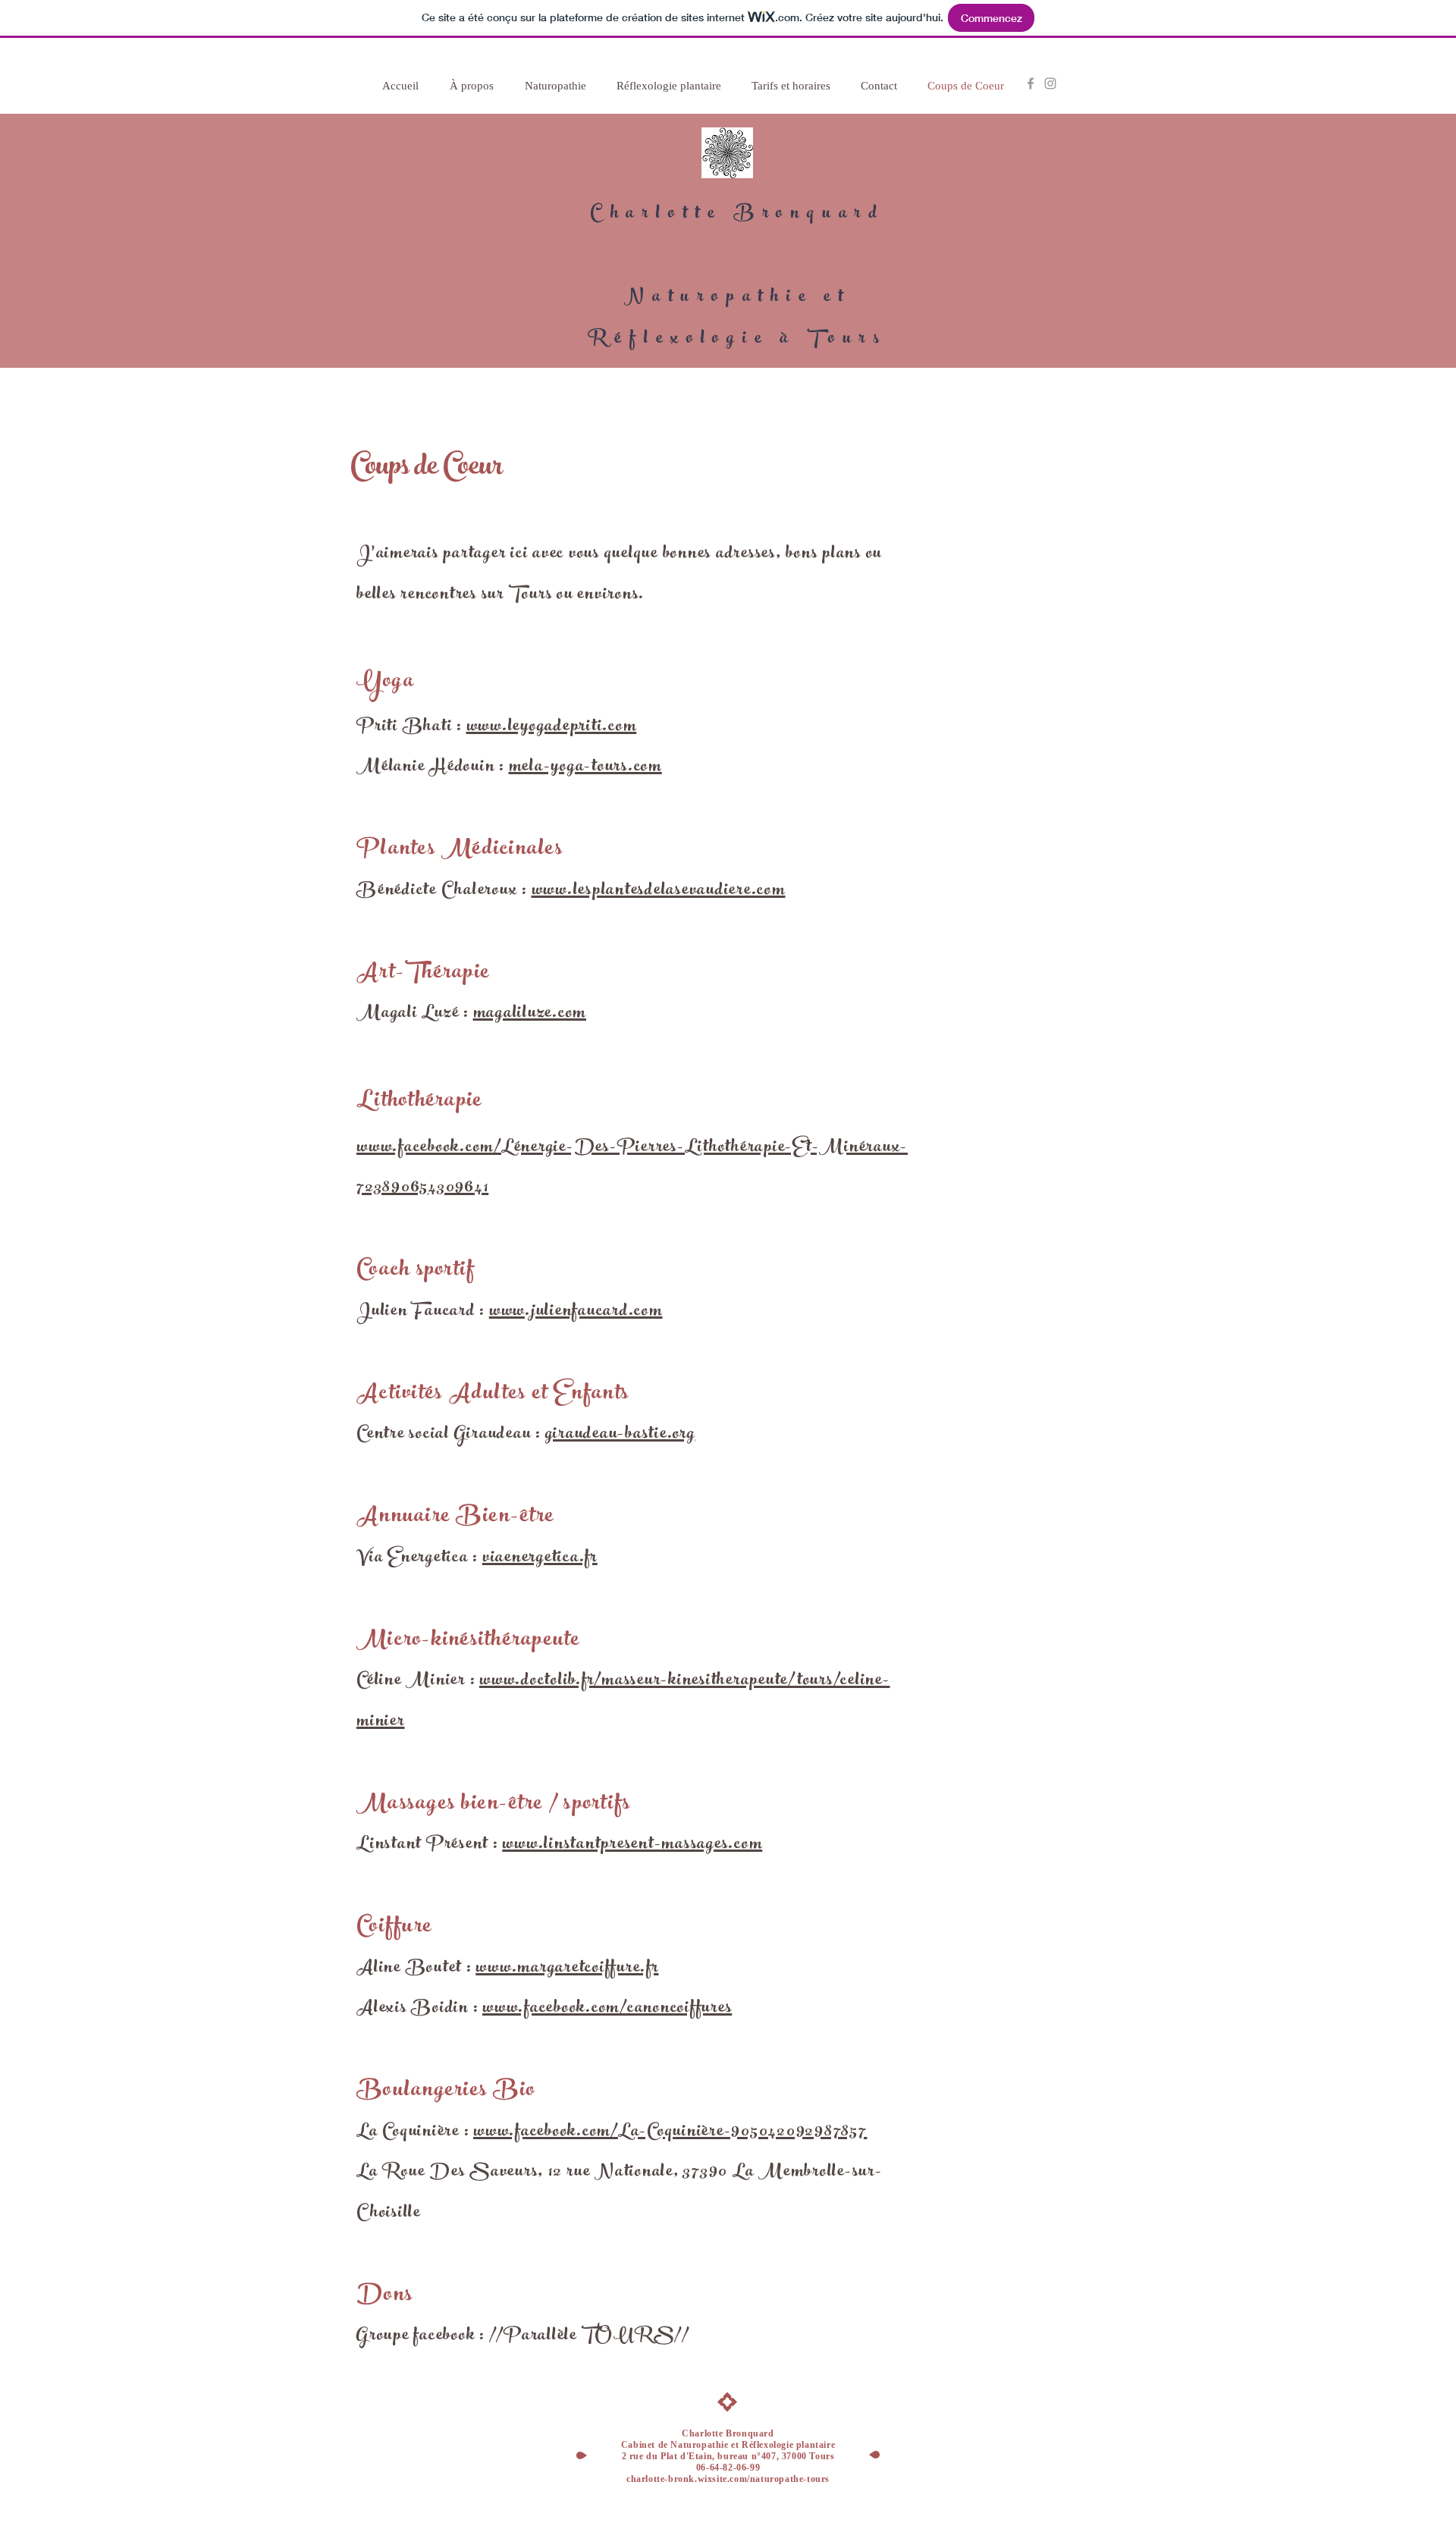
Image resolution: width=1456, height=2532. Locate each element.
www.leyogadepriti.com (552, 727)
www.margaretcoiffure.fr (567, 1969)
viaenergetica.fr (540, 1558)
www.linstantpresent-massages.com (632, 1845)
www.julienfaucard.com (576, 1312)
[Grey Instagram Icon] (1050, 83)
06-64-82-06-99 (728, 2468)
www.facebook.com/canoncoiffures (607, 2009)
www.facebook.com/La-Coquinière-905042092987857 (670, 2132)
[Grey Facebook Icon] (1031, 83)
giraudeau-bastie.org (620, 1435)
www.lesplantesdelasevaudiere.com (659, 891)
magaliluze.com (530, 1014)
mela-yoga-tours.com (585, 767)
